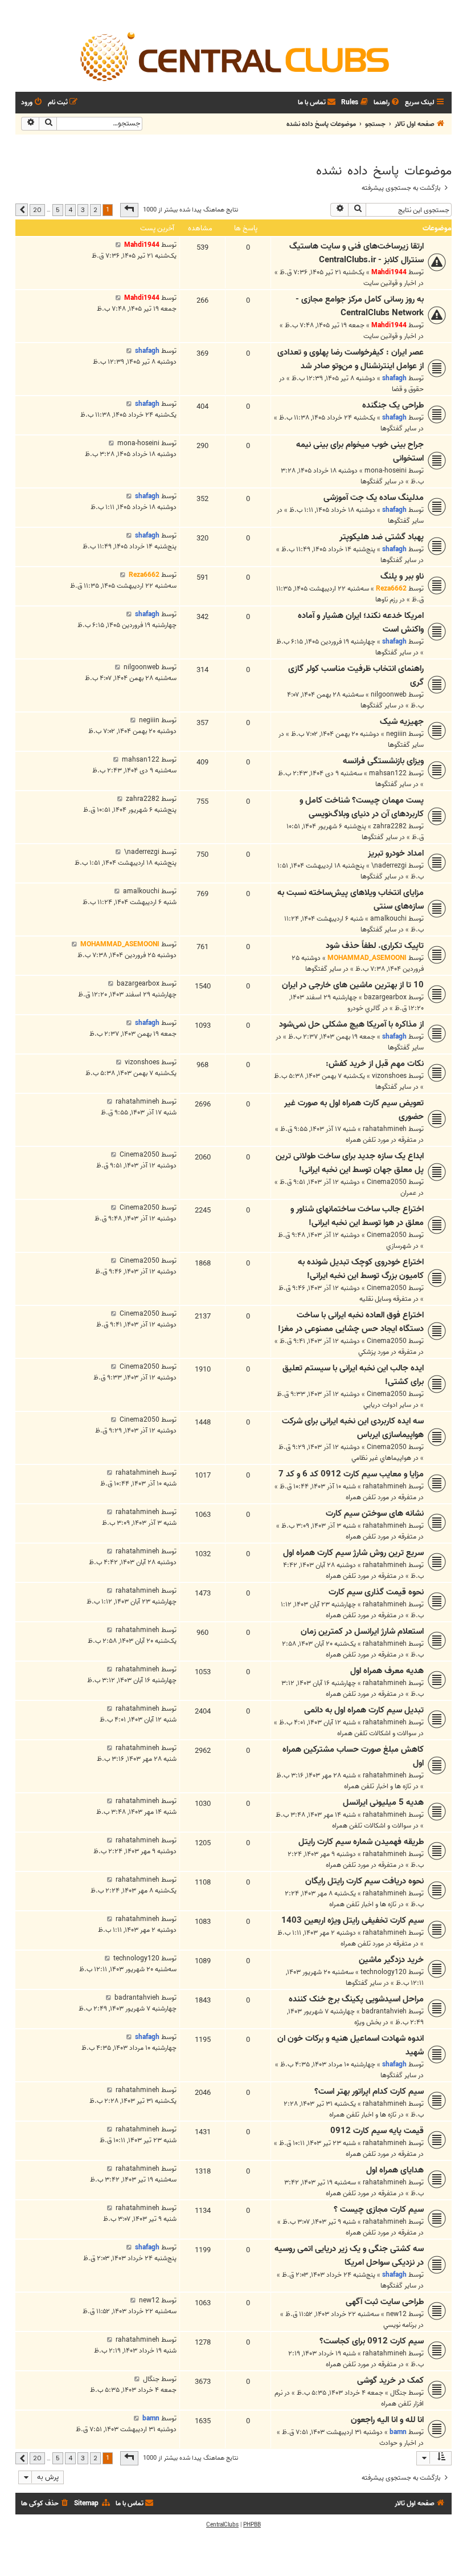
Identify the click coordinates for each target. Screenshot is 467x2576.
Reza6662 (391, 589)
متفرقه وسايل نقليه (385, 1299)
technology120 (384, 1972)
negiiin (396, 734)
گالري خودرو (364, 1008)
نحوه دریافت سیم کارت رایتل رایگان (364, 1881)
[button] (129, 210)
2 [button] (95, 210)
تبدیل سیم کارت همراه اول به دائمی (364, 1710)
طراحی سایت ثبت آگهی (385, 2302)
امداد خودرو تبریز (396, 853)
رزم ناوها (386, 599)
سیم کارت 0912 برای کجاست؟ (372, 2341)
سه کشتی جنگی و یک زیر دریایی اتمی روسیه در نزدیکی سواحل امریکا (349, 2256)
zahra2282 (390, 826)
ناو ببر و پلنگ (402, 576)
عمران (408, 1193)
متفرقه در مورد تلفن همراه (381, 1140)
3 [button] (83, 210)
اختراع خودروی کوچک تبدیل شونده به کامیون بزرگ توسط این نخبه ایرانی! (361, 1269)
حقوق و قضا (408, 389)
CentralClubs (222, 2525)
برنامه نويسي (400, 2325)
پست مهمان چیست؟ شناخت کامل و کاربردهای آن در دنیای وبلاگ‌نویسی (362, 807)
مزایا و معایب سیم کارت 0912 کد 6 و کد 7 (351, 1474)
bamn (398, 2432)
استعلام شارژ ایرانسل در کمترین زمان (362, 1631)
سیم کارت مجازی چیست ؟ (379, 2209)
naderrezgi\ (389, 866)
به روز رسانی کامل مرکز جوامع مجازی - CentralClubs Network (360, 306)
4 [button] (70, 210)
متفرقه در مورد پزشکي (387, 1352)
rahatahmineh (385, 1129)
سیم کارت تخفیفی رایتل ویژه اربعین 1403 (353, 1920)
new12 (396, 2314)
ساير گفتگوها (398, 428)
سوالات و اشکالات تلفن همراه (377, 1733)
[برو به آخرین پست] (118, 245)
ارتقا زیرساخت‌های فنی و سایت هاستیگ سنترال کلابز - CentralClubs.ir (357, 253)
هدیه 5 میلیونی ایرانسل (383, 1802)
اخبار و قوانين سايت (390, 283)
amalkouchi (388, 919)
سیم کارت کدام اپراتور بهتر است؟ (369, 2091)
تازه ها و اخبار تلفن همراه (378, 1786)
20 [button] (37, 210)
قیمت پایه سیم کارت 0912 (377, 2131)
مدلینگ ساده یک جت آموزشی (374, 498)
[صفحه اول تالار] (233, 56)
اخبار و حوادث (398, 2443)
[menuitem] (387, 103)
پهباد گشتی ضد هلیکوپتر (382, 537)
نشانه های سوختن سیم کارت (375, 1513)
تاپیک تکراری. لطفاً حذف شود (375, 946)
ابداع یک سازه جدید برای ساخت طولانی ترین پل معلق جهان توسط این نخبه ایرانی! (350, 1163)
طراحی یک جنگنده (393, 405)
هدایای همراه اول (395, 2170)
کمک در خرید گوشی (390, 2380)
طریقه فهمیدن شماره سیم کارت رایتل (361, 1842)
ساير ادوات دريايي (387, 1405)
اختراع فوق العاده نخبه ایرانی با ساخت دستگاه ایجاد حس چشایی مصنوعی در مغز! (351, 1322)
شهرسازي (399, 1246)
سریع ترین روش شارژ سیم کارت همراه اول (353, 1553)
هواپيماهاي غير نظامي (381, 1458)
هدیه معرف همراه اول (387, 1671)
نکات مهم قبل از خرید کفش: (375, 1064)
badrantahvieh (384, 2011)
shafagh (394, 378)
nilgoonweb (389, 695)
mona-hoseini (386, 471)
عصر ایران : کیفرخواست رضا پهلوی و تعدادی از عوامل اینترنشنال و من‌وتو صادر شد (351, 359)
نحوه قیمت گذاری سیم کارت (376, 1592)
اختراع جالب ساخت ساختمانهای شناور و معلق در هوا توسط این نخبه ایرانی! (357, 1216)
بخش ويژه (368, 2022)
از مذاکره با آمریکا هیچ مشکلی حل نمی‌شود (351, 1024)
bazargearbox (385, 997)
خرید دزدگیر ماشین (391, 1960)
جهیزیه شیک (402, 722)
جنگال (398, 2393)
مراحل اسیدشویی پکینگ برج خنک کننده (356, 1999)
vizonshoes (389, 1076)
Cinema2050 (387, 1182)
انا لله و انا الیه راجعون (387, 2420)
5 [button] (58, 210)
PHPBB (252, 2525)
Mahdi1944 (389, 272)
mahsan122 (388, 773)
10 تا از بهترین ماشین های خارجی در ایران (353, 985)
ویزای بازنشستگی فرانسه (383, 761)
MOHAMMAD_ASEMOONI (367, 958)
